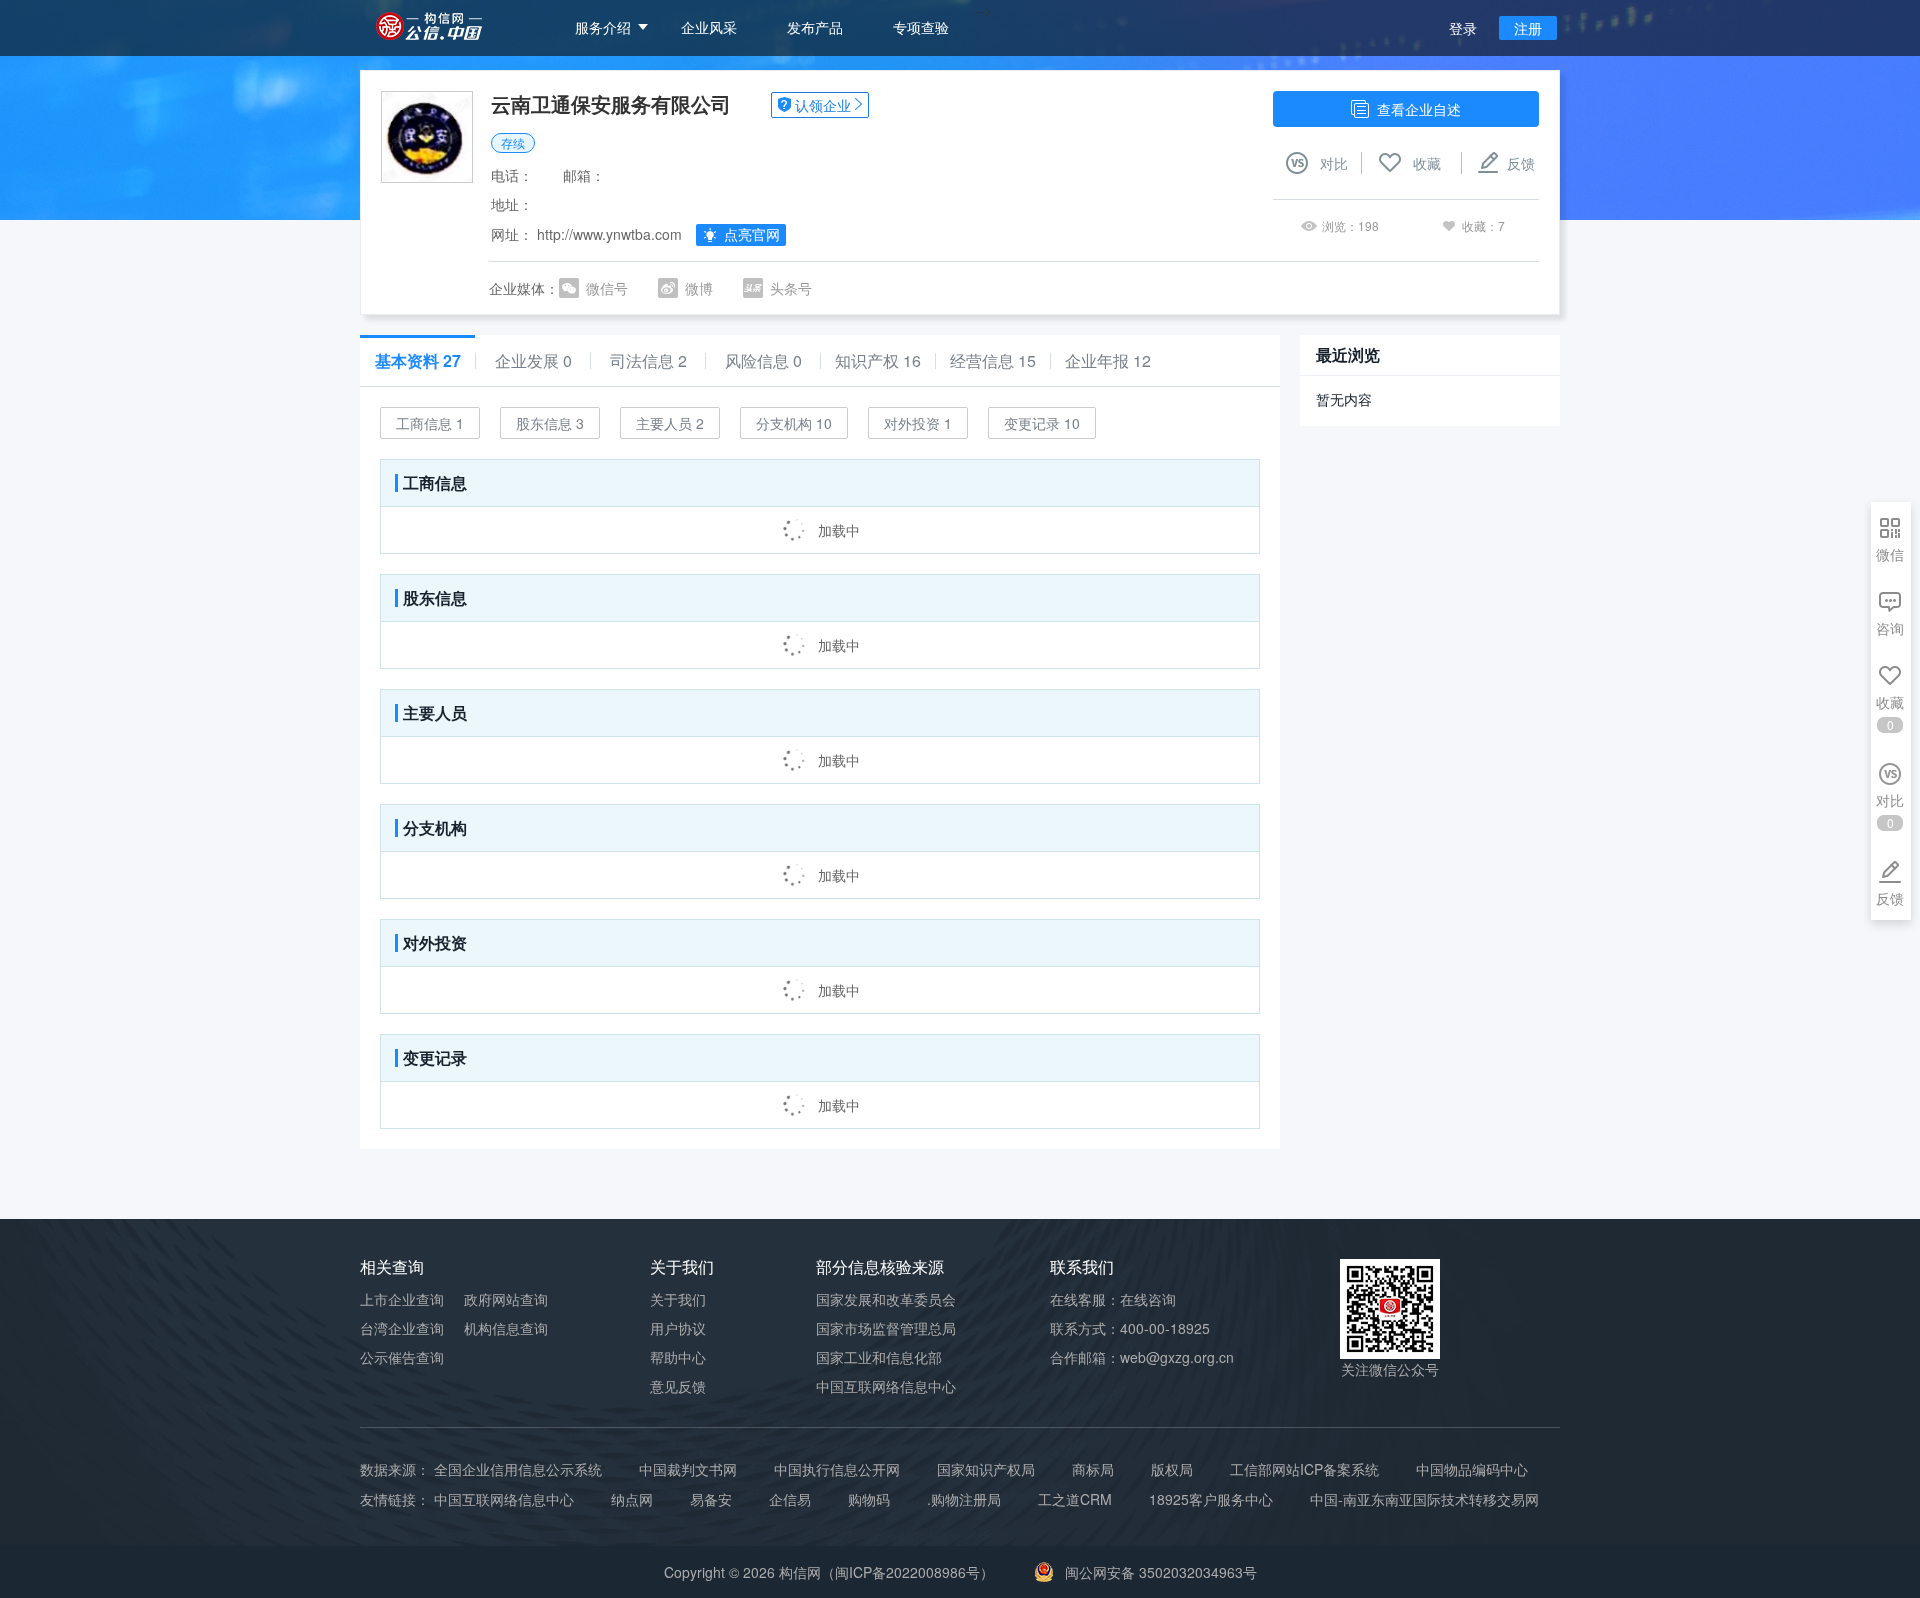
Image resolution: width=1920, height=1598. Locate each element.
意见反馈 (678, 1386)
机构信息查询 (506, 1328)
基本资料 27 (418, 361)
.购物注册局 (964, 1499)
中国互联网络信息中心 (504, 1499)
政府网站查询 (506, 1299)
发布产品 (815, 27)
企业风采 (709, 27)
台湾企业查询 (402, 1328)
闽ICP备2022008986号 (907, 1572)
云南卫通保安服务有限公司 (611, 103)
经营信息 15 (993, 361)
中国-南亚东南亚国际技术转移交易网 (1424, 1499)
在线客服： (1113, 1299)
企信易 (790, 1499)
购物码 (869, 1499)
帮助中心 (678, 1357)
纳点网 (632, 1499)
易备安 (711, 1499)
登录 (1463, 28)
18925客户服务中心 (1211, 1499)
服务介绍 (603, 27)
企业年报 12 (1108, 361)
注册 (1528, 28)
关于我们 (678, 1299)
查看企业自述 (1419, 109)
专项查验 (921, 27)
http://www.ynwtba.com (609, 234)
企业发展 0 (533, 361)
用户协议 (678, 1328)
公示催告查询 (402, 1357)
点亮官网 (752, 234)
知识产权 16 (878, 361)
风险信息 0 (763, 361)
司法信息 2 (648, 361)
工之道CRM (1075, 1499)
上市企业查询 (402, 1299)
